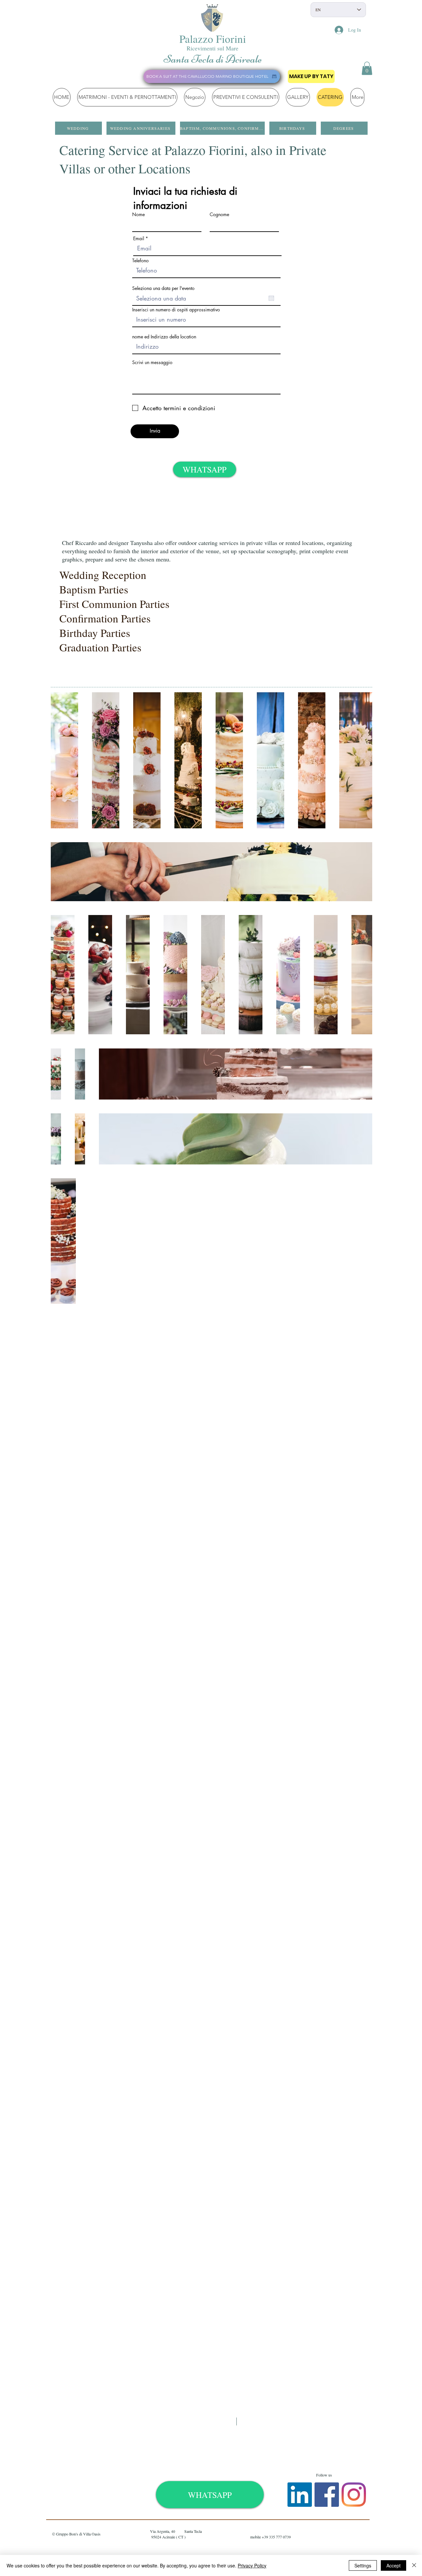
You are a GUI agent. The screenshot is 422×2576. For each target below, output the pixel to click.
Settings (363, 2565)
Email (139, 239)
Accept (393, 2565)
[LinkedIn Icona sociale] (300, 2495)
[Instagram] (354, 2495)
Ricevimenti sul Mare (212, 48)
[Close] (414, 2565)
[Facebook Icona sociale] (327, 2495)
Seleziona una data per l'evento (163, 288)
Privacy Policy (252, 2565)
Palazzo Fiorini (213, 39)
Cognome (219, 215)
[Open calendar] (271, 298)
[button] (367, 68)
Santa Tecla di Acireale (213, 59)
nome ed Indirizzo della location (164, 337)
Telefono (140, 261)
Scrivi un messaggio (152, 362)
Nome (138, 215)
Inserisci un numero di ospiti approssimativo (176, 310)
